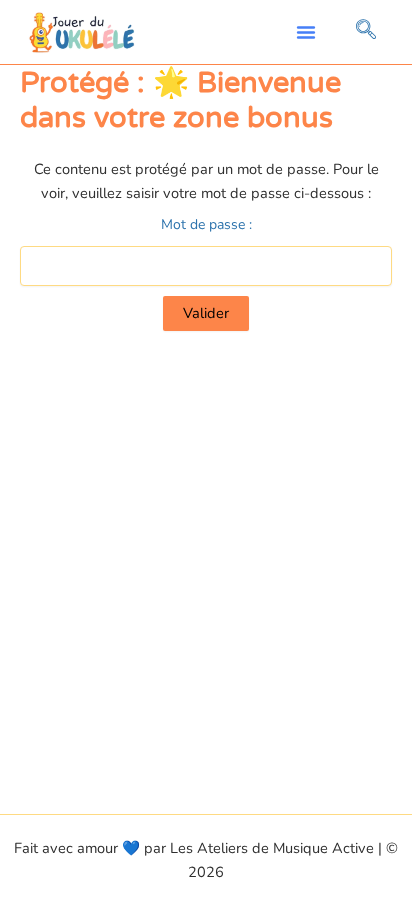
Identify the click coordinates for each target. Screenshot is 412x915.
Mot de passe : (206, 224)
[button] (306, 32)
